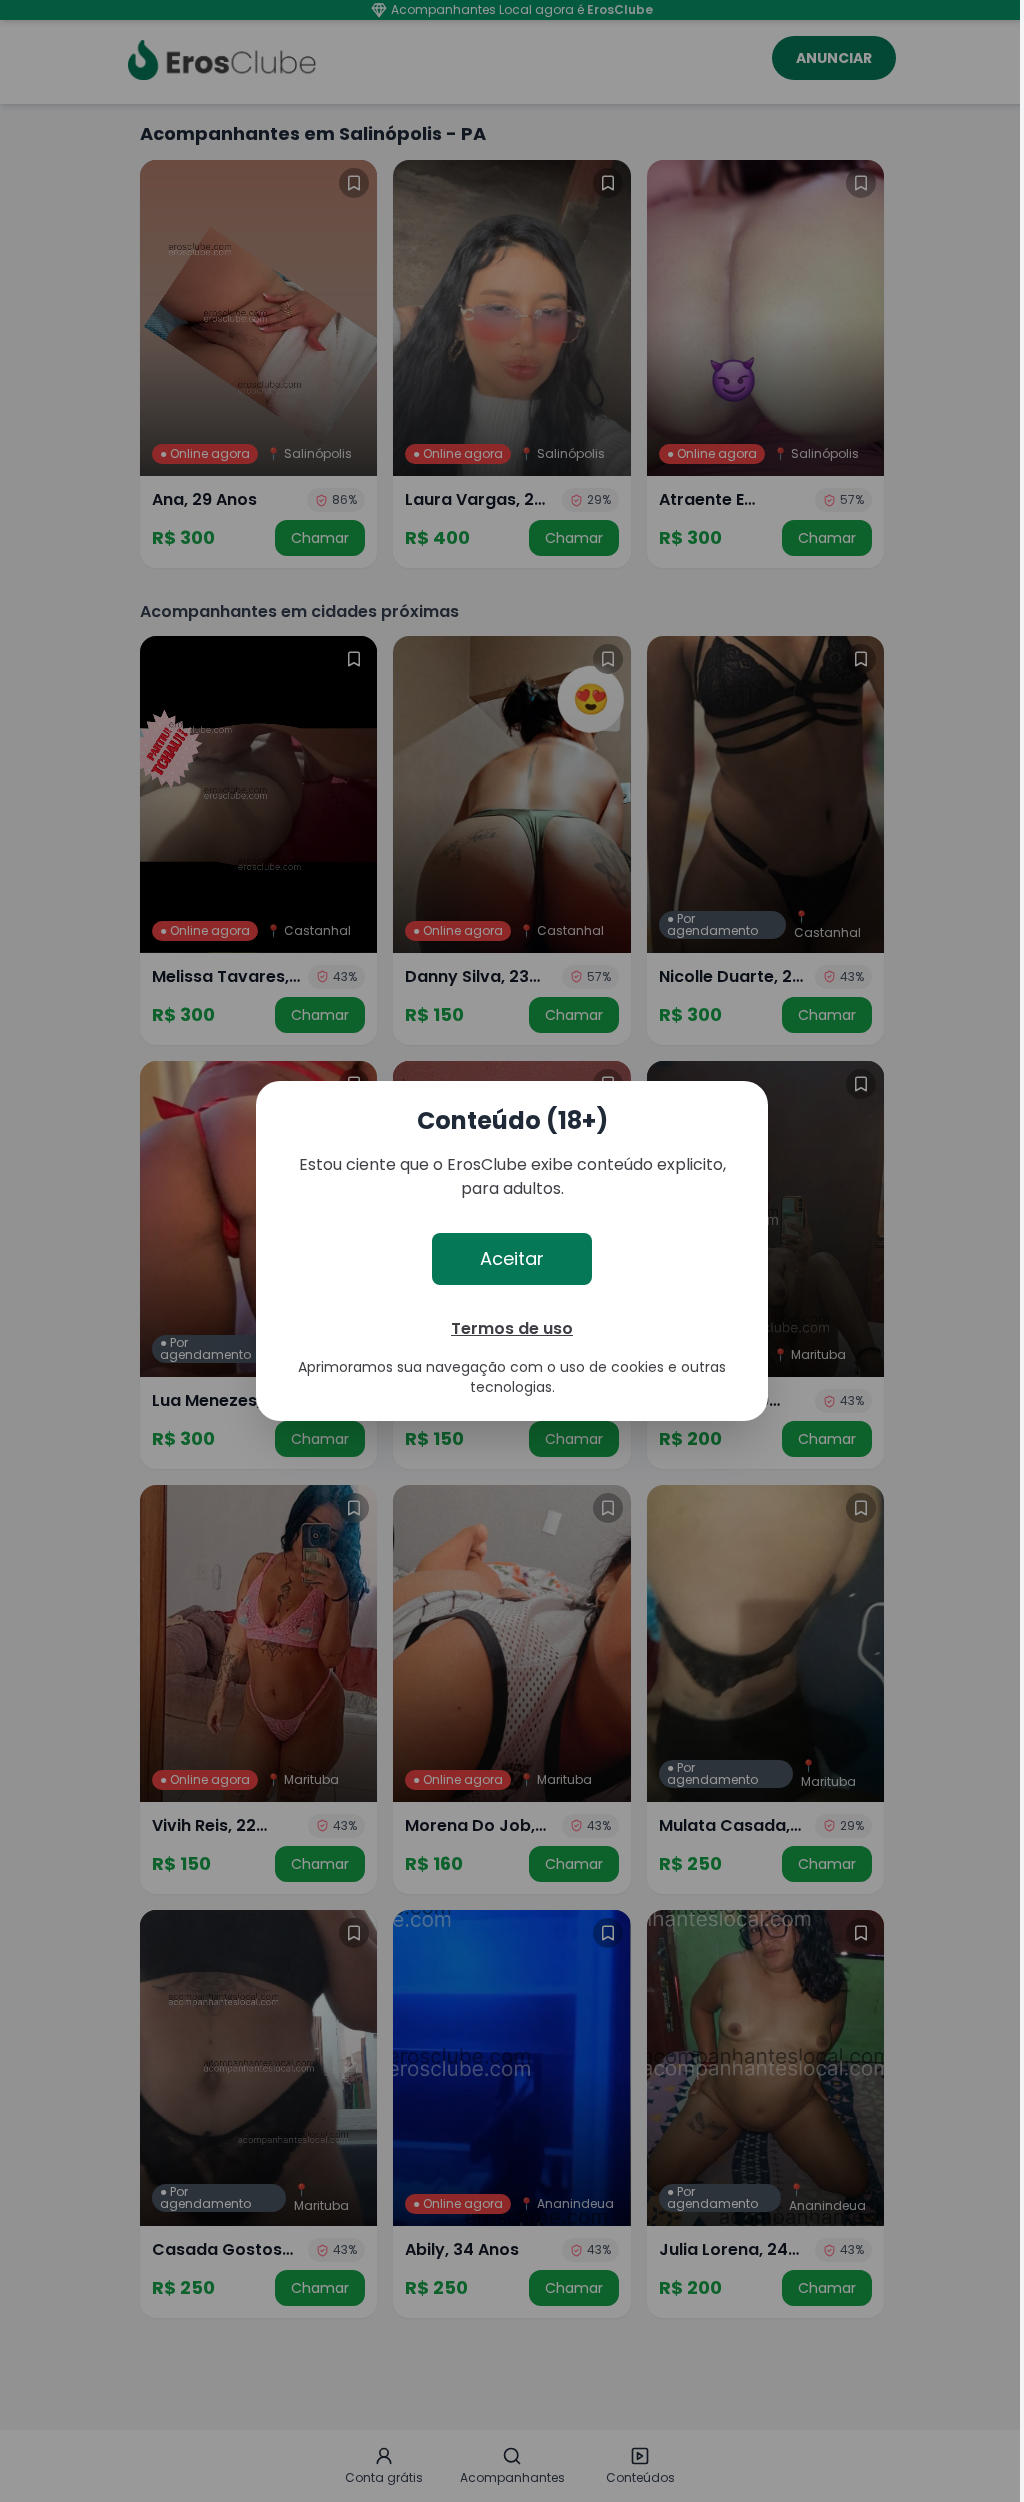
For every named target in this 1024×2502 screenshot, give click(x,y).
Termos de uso (512, 1328)
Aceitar (512, 1258)
